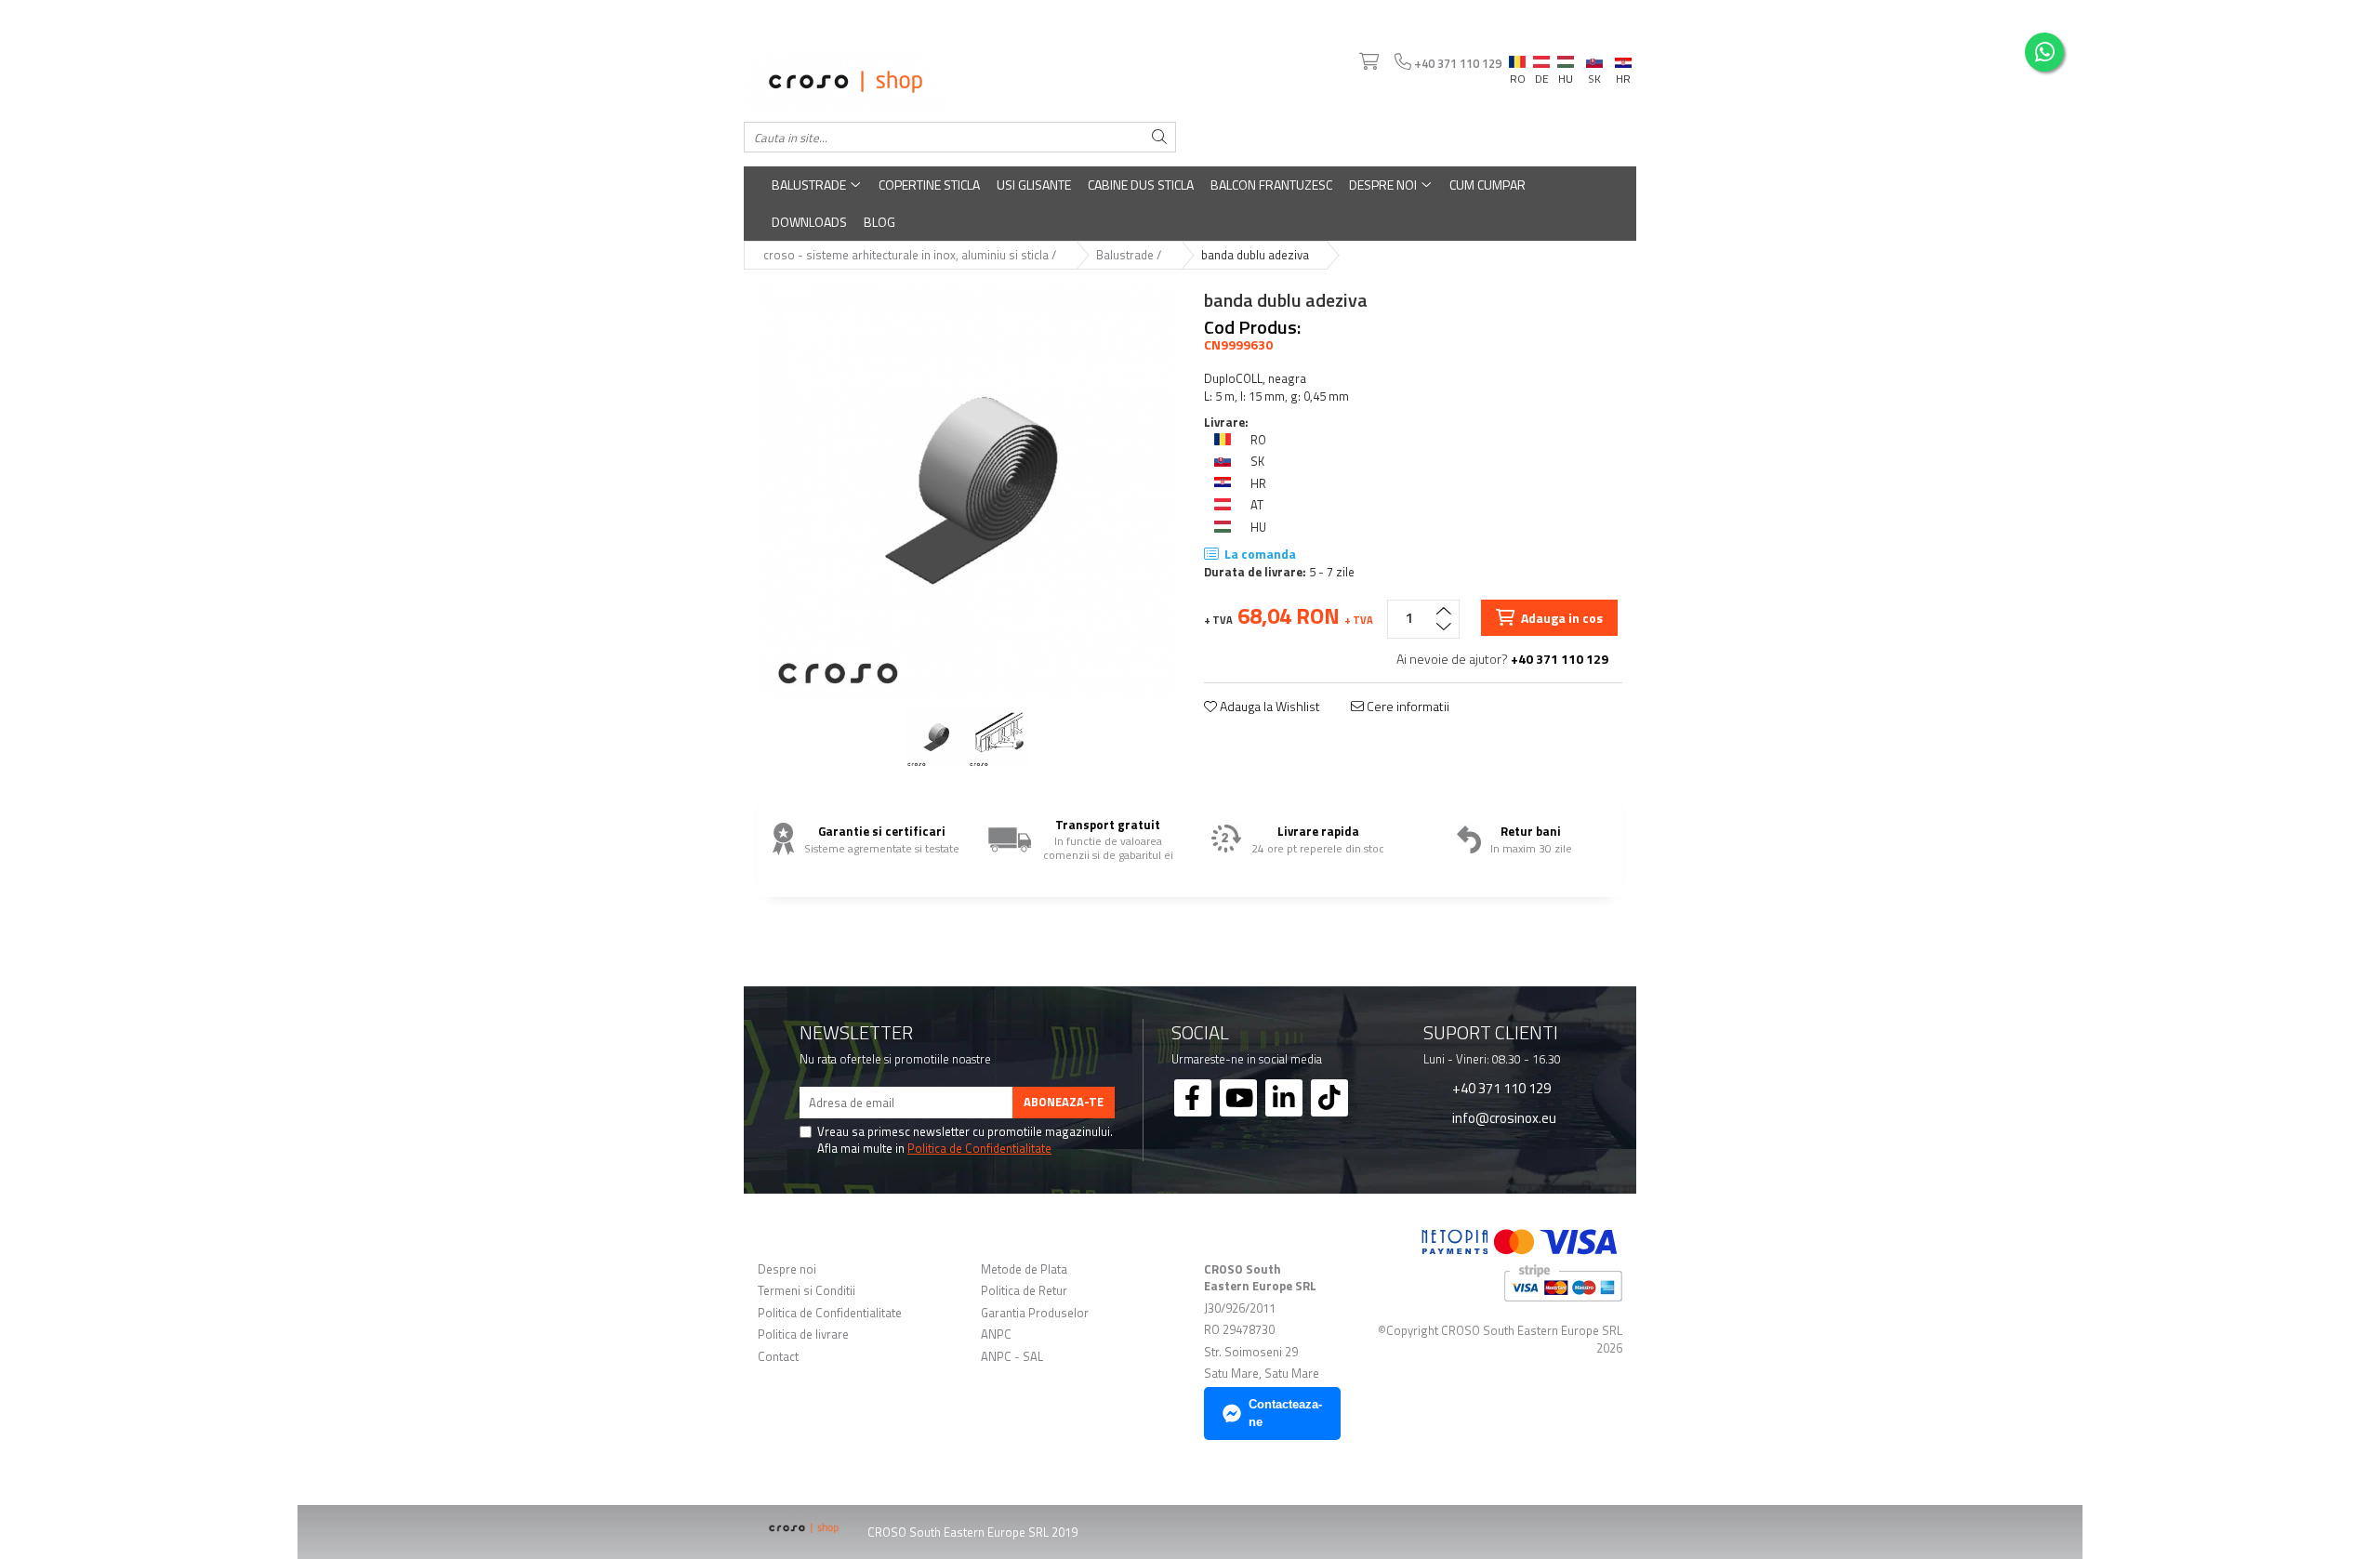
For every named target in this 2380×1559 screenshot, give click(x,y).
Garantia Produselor (1035, 1313)
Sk (1594, 58)
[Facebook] (1193, 1098)
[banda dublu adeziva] (967, 493)
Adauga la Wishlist (1269, 707)
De (1541, 62)
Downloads (809, 222)
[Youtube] (1238, 1098)
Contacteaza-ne (1285, 1413)
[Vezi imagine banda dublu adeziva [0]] (936, 738)
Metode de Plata (1024, 1269)
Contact (778, 1357)
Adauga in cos (1560, 618)
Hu (1566, 58)
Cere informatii (1407, 707)
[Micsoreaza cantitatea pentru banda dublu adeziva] (1444, 628)
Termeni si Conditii (807, 1291)
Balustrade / (1130, 255)
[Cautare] (1159, 137)
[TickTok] (1329, 1098)
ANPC (996, 1334)
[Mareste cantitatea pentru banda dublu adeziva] (1444, 610)
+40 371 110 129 (1500, 1088)
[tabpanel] (967, 493)
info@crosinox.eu (1503, 1117)
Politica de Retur (1024, 1291)
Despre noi (1384, 185)
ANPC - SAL (1012, 1357)
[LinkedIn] (1284, 1098)
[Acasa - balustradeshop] (960, 82)
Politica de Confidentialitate (979, 1148)
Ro (1517, 58)
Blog (879, 222)
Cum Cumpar (1487, 185)
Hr (1623, 59)
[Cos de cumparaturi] (1368, 62)
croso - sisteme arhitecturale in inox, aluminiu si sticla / (911, 255)
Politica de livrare (803, 1334)
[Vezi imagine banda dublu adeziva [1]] (998, 738)
